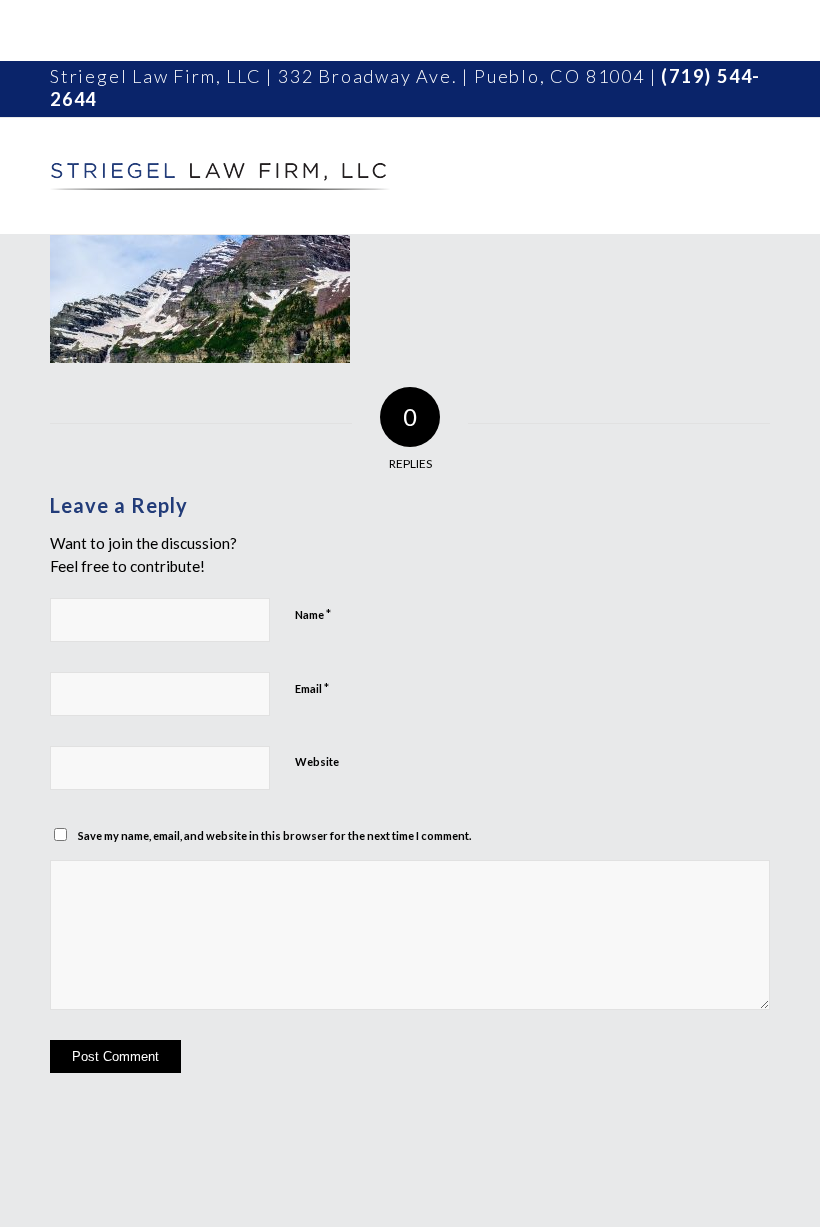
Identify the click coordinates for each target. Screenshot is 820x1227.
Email (312, 688)
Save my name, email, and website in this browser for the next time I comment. (274, 835)
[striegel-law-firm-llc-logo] (220, 176)
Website (317, 761)
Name (313, 614)
